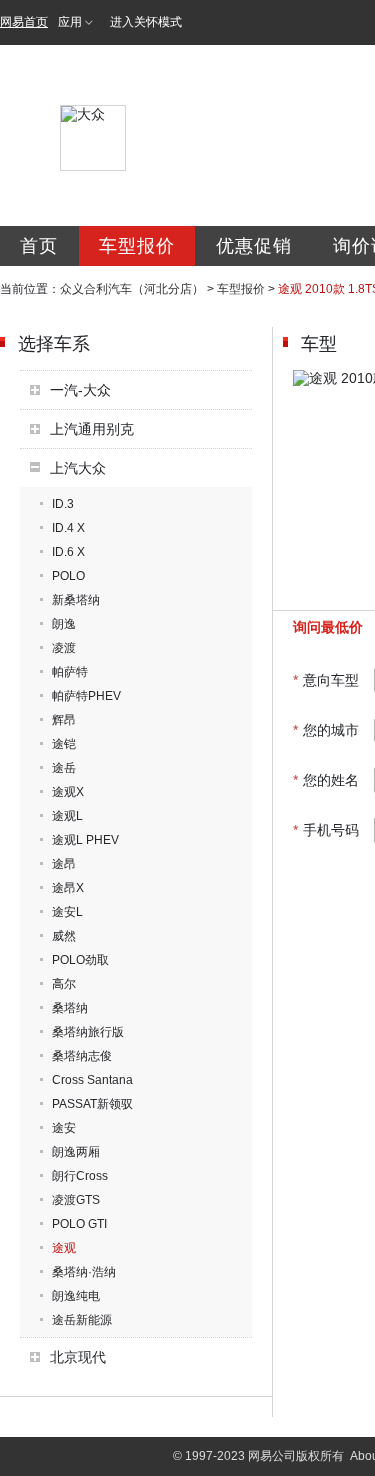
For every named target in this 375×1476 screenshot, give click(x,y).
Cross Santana (92, 1080)
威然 (64, 936)
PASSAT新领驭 (92, 1104)
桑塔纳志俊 (82, 1056)
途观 (64, 1248)
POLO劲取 (80, 960)
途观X (68, 792)
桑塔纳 (70, 1008)
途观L (67, 816)
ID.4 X (68, 528)
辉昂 (64, 720)
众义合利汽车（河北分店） (132, 289)
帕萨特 (70, 672)
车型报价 (137, 246)
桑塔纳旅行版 (88, 1032)
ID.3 (63, 504)
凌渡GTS (76, 1200)
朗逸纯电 (76, 1296)
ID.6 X (68, 552)
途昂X (68, 888)
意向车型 (326, 680)
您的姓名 (326, 780)
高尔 (64, 984)
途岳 (64, 768)
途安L (67, 912)
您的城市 (326, 730)
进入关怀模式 (146, 22)
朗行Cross (80, 1176)
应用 (70, 22)
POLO (68, 576)
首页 (39, 246)
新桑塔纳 (76, 600)
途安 (64, 1128)
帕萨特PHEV (86, 696)
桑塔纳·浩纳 (84, 1272)
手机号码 (326, 830)
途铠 (64, 744)
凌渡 (64, 648)
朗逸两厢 (76, 1152)
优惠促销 (254, 246)
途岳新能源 (82, 1320)
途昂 (64, 864)
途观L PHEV (85, 840)
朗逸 (64, 624)
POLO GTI (79, 1224)
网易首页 (24, 22)
